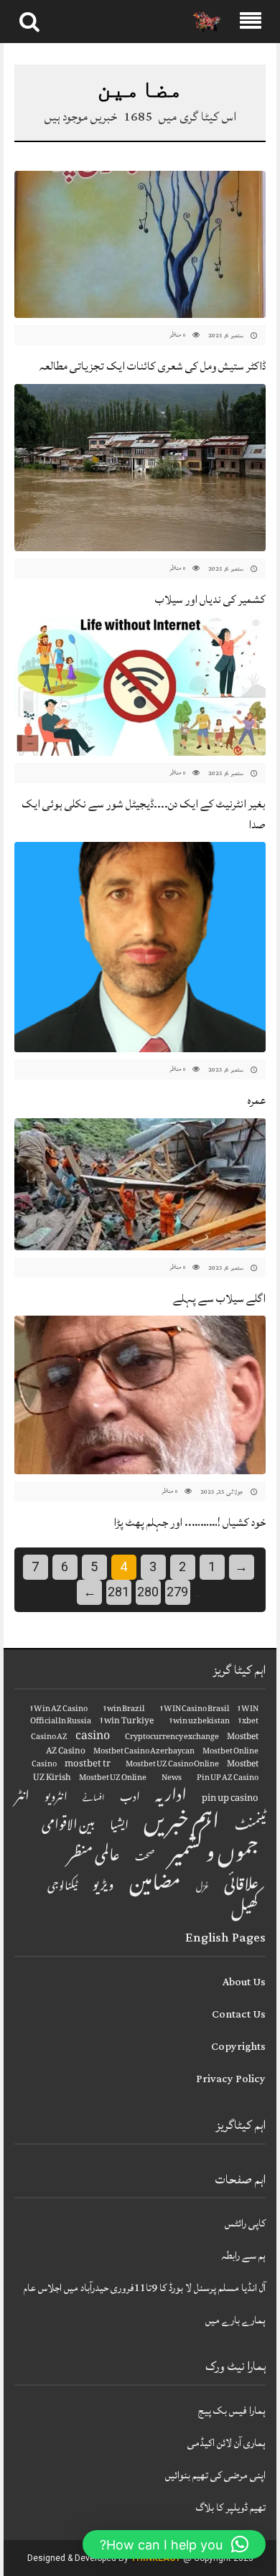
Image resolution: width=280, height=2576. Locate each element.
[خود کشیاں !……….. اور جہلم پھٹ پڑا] (140, 1395)
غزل (202, 1888)
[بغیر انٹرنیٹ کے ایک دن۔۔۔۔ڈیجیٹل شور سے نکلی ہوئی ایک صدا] (140, 687)
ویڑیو (103, 1887)
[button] (174, 2544)
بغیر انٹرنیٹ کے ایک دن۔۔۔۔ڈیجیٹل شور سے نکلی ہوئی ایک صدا (144, 814)
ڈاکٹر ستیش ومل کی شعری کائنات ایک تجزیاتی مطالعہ (152, 366)
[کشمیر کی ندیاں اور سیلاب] (140, 468)
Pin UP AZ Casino (228, 1779)
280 (148, 1592)
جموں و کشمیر (214, 1856)
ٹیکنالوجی (62, 1887)
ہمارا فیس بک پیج (232, 2411)
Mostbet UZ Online (113, 1779)
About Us (244, 1982)
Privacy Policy (231, 2079)
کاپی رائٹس (245, 2223)
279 (177, 1592)
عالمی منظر (94, 1857)
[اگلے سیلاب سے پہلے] (140, 1185)
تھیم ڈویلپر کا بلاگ (231, 2507)
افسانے (94, 1799)
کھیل (245, 1912)
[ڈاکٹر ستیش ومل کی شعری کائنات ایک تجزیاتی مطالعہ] (140, 245)
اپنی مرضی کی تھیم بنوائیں (215, 2475)
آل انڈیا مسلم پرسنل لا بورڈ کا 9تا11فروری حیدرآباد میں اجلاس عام (145, 2288)
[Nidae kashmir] (207, 22)
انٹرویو (56, 1799)
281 (118, 1592)
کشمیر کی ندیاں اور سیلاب (210, 599)
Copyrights (238, 2047)
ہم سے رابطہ (243, 2256)
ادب (130, 1799)
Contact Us (239, 2014)
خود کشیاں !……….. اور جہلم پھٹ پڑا (190, 1522)
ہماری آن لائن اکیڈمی (227, 2443)
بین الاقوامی (68, 1827)
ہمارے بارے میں (235, 2320)
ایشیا (119, 1827)
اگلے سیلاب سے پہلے (219, 1298)
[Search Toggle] (29, 22)
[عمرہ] (140, 948)
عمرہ (257, 1100)
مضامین (155, 1886)
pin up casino (230, 1799)
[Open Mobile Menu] (251, 22)
